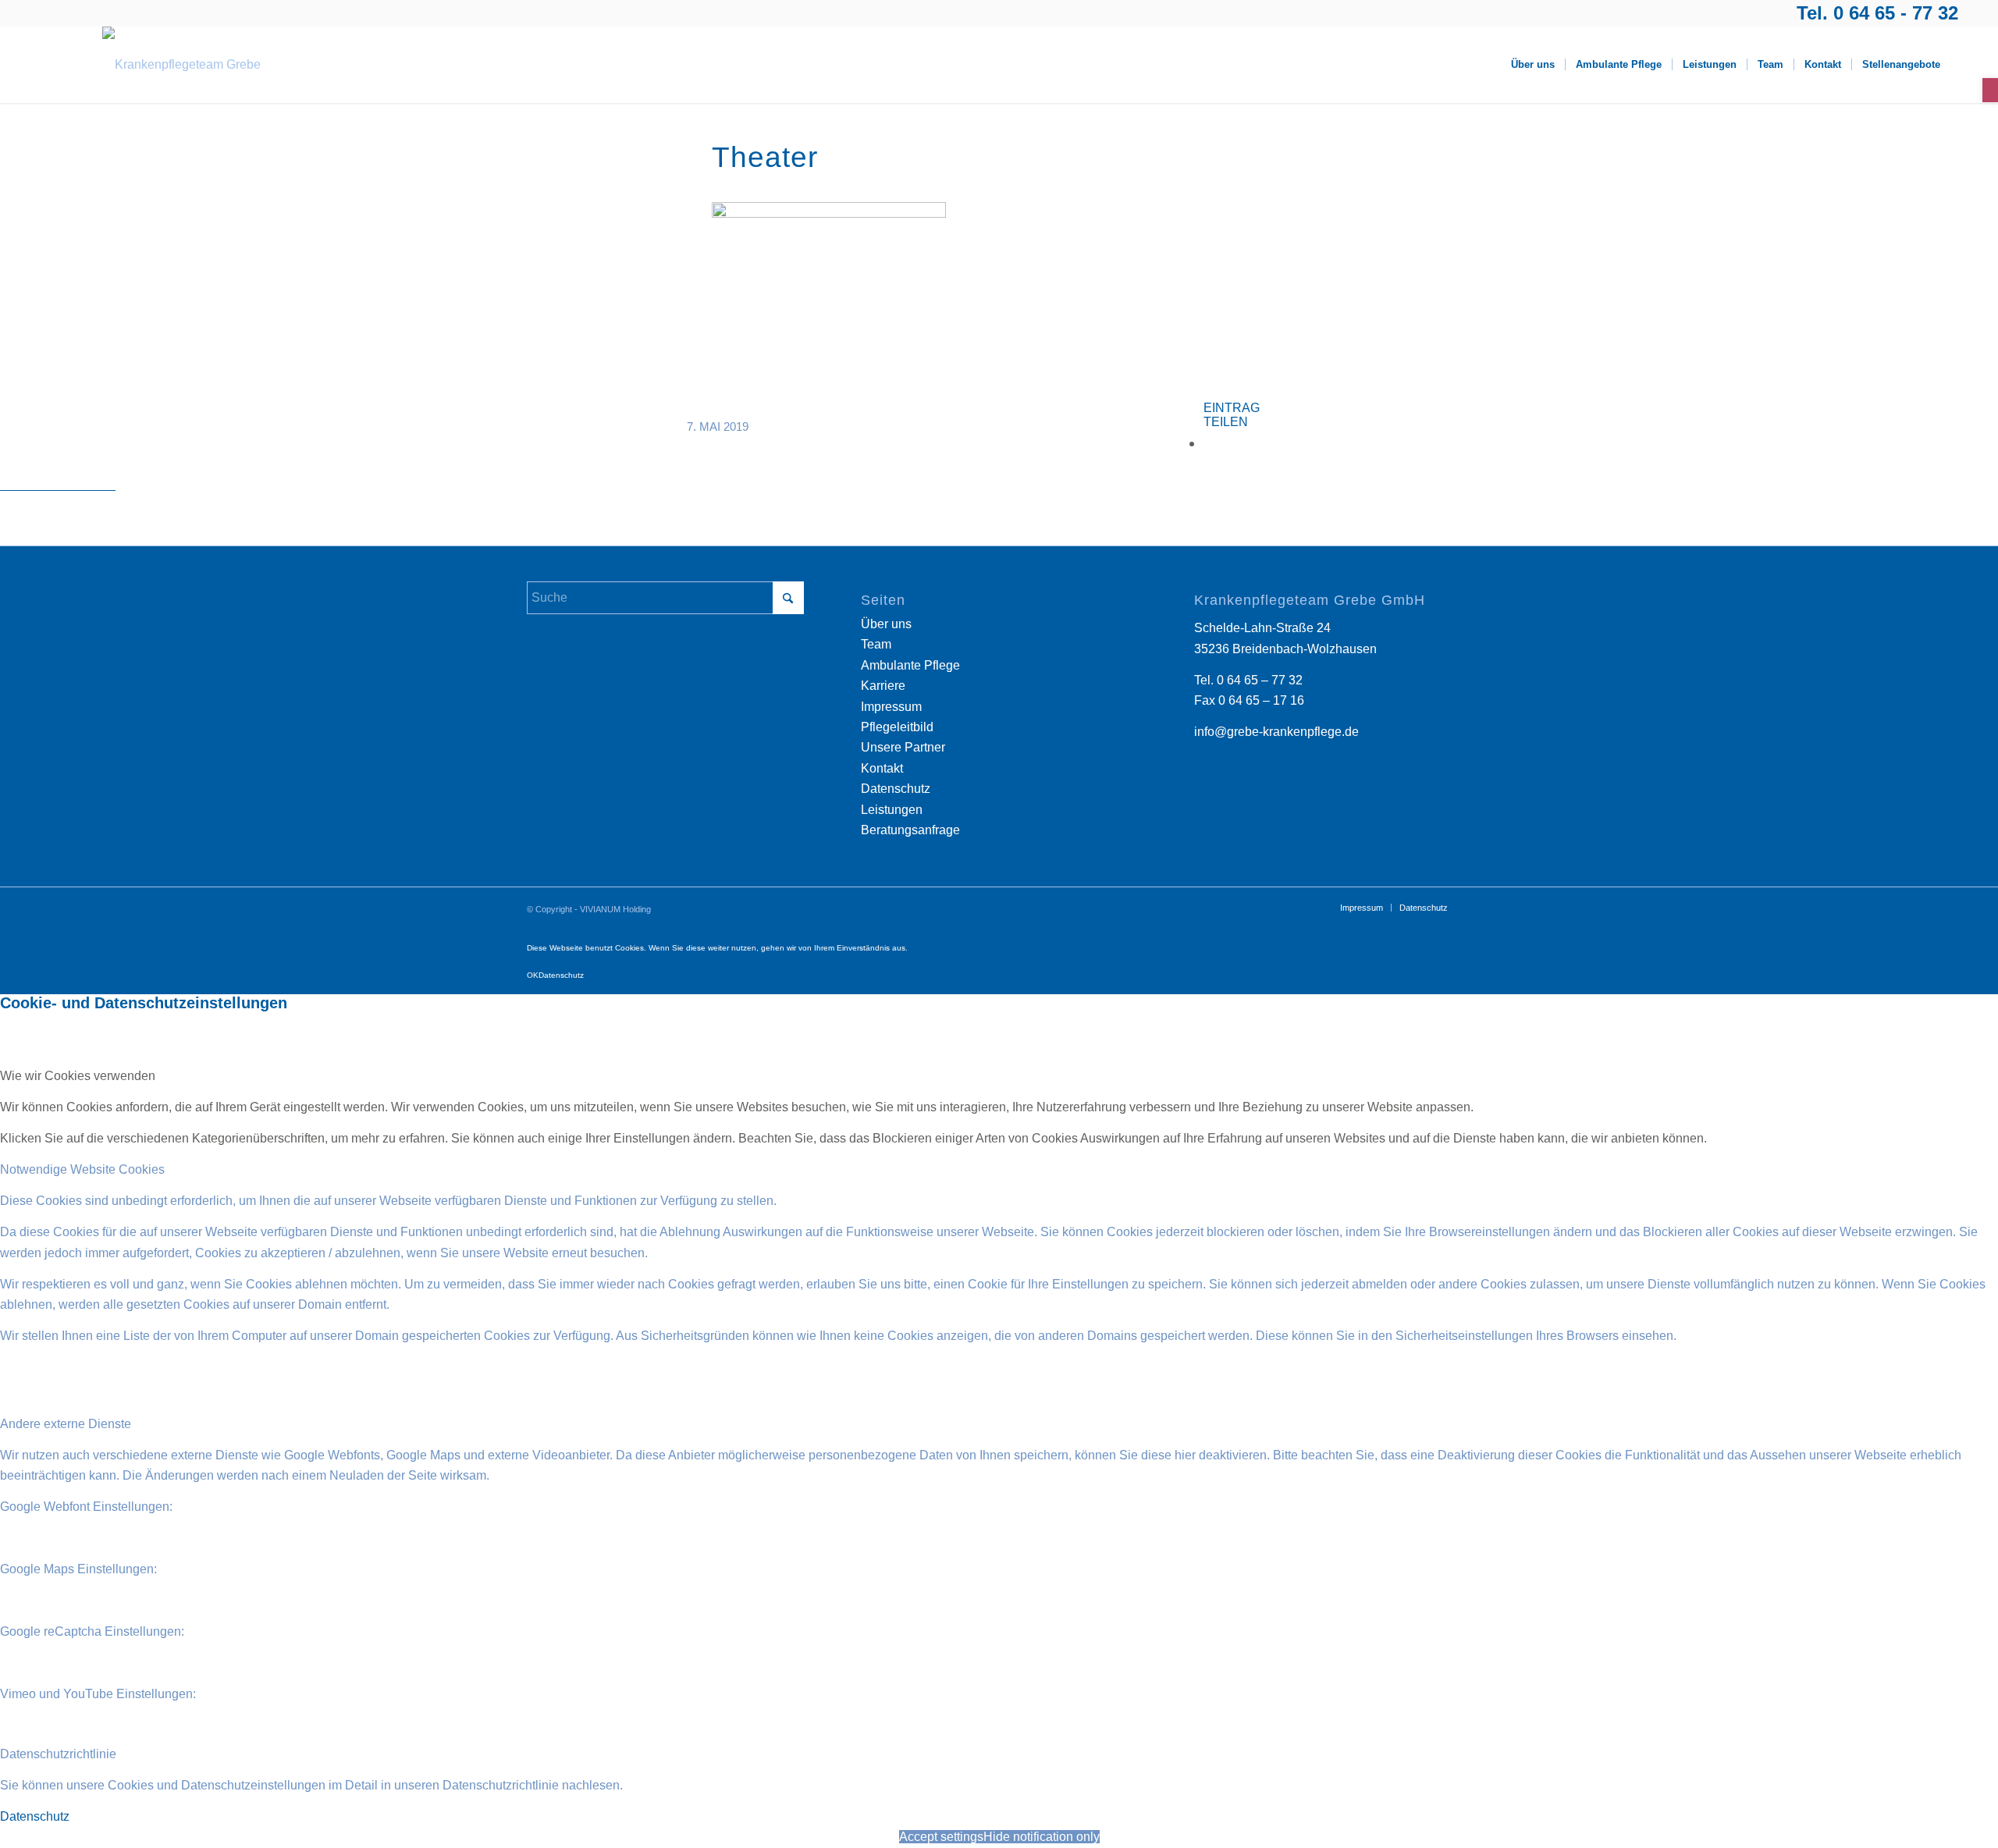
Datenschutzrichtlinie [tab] (58, 1754)
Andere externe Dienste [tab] (66, 1424)
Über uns (886, 624)
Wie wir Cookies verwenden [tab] (78, 1076)
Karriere (883, 686)
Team (876, 644)
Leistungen (892, 810)
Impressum (891, 707)
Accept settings (941, 1837)
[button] (1990, 90)
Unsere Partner (903, 747)
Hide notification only (1042, 1837)
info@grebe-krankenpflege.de (1276, 732)
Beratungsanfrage (910, 830)
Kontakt (882, 768)
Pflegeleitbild (897, 727)
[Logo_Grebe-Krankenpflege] (181, 65)
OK (533, 975)
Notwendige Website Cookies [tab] (82, 1169)
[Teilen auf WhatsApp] (1209, 443)
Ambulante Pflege (910, 665)
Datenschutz (896, 789)
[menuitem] (1533, 65)
